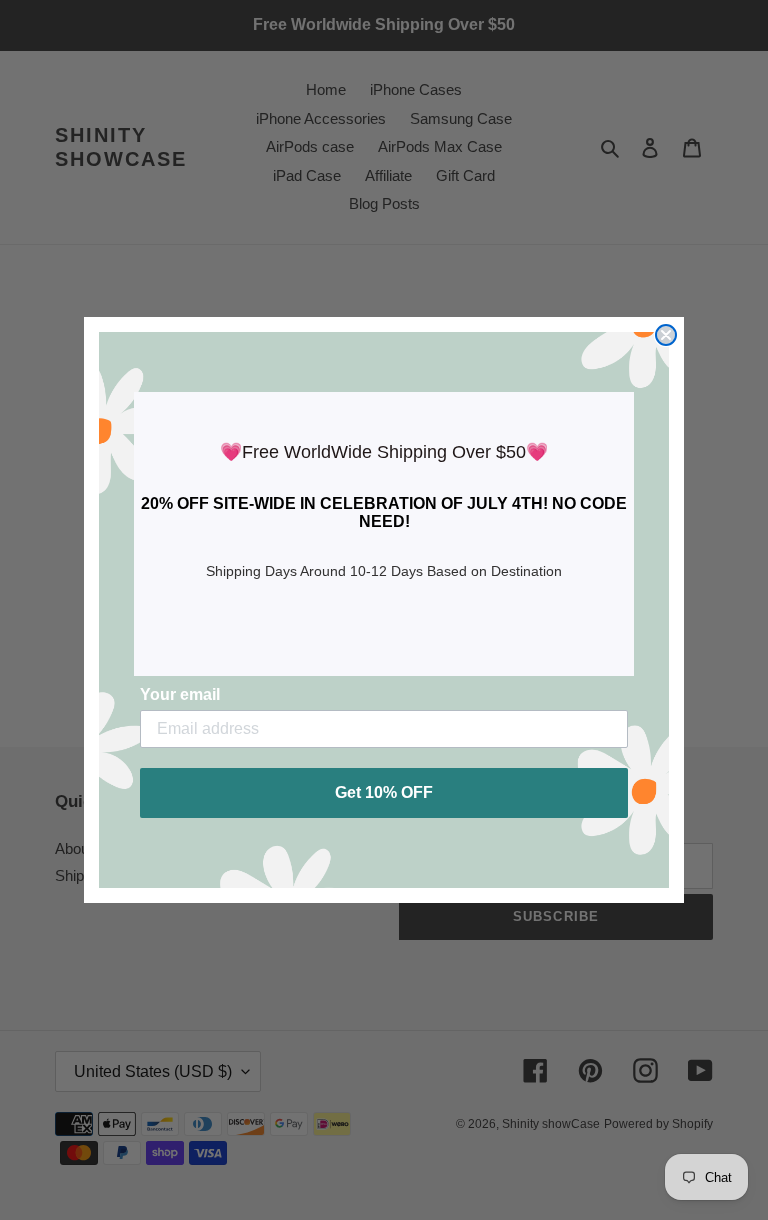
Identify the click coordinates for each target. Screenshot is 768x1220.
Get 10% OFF (384, 792)
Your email (180, 694)
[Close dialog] (666, 335)
